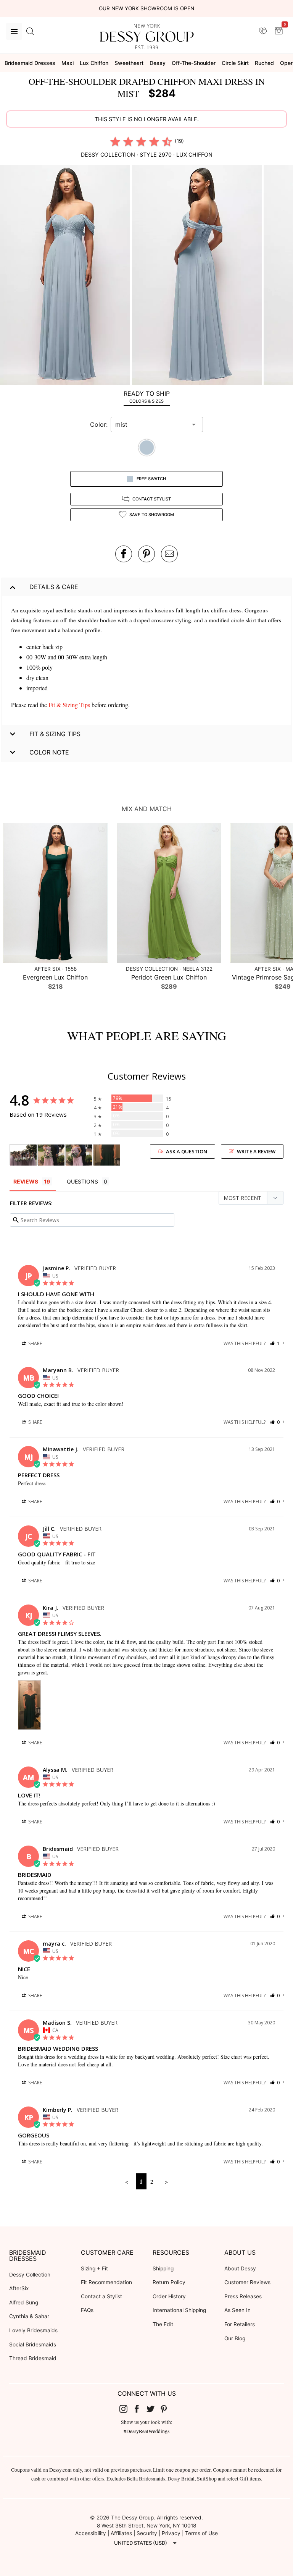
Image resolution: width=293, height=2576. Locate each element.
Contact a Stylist (101, 2296)
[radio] (115, 141)
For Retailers (240, 2324)
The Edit (163, 2324)
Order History (169, 2296)
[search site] (30, 31)
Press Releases (243, 2296)
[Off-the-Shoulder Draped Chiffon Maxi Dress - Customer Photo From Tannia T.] (23, 1155)
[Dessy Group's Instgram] (126, 2408)
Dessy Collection (30, 2275)
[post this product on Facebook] (124, 554)
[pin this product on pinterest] (146, 554)
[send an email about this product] (169, 554)
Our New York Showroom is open (146, 8)
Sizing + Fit (94, 2268)
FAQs (87, 2310)
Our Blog (235, 2338)
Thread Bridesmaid (33, 2358)
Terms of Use (201, 2533)
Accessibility (91, 2533)
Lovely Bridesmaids (33, 2330)
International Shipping (179, 2310)
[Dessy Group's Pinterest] (167, 2408)
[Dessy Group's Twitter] (153, 2408)
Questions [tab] (82, 1181)
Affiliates (121, 2533)
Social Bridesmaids (33, 2344)
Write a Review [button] (256, 1151)
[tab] (146, 397)
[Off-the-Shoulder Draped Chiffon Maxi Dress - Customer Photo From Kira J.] (107, 1155)
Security (147, 2533)
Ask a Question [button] (187, 1151)
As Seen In (237, 2310)
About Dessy (240, 2268)
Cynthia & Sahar (29, 2316)
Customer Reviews (247, 2282)
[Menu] (14, 31)
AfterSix (19, 2288)
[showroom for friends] (263, 31)
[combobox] (151, 424)
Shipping (163, 2268)
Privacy (171, 2533)
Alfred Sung (24, 2302)
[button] (66, 276)
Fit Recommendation (106, 2282)
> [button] (166, 2181)
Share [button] (35, 1343)
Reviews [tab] (26, 1181)
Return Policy (169, 2282)
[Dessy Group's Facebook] (140, 2408)
